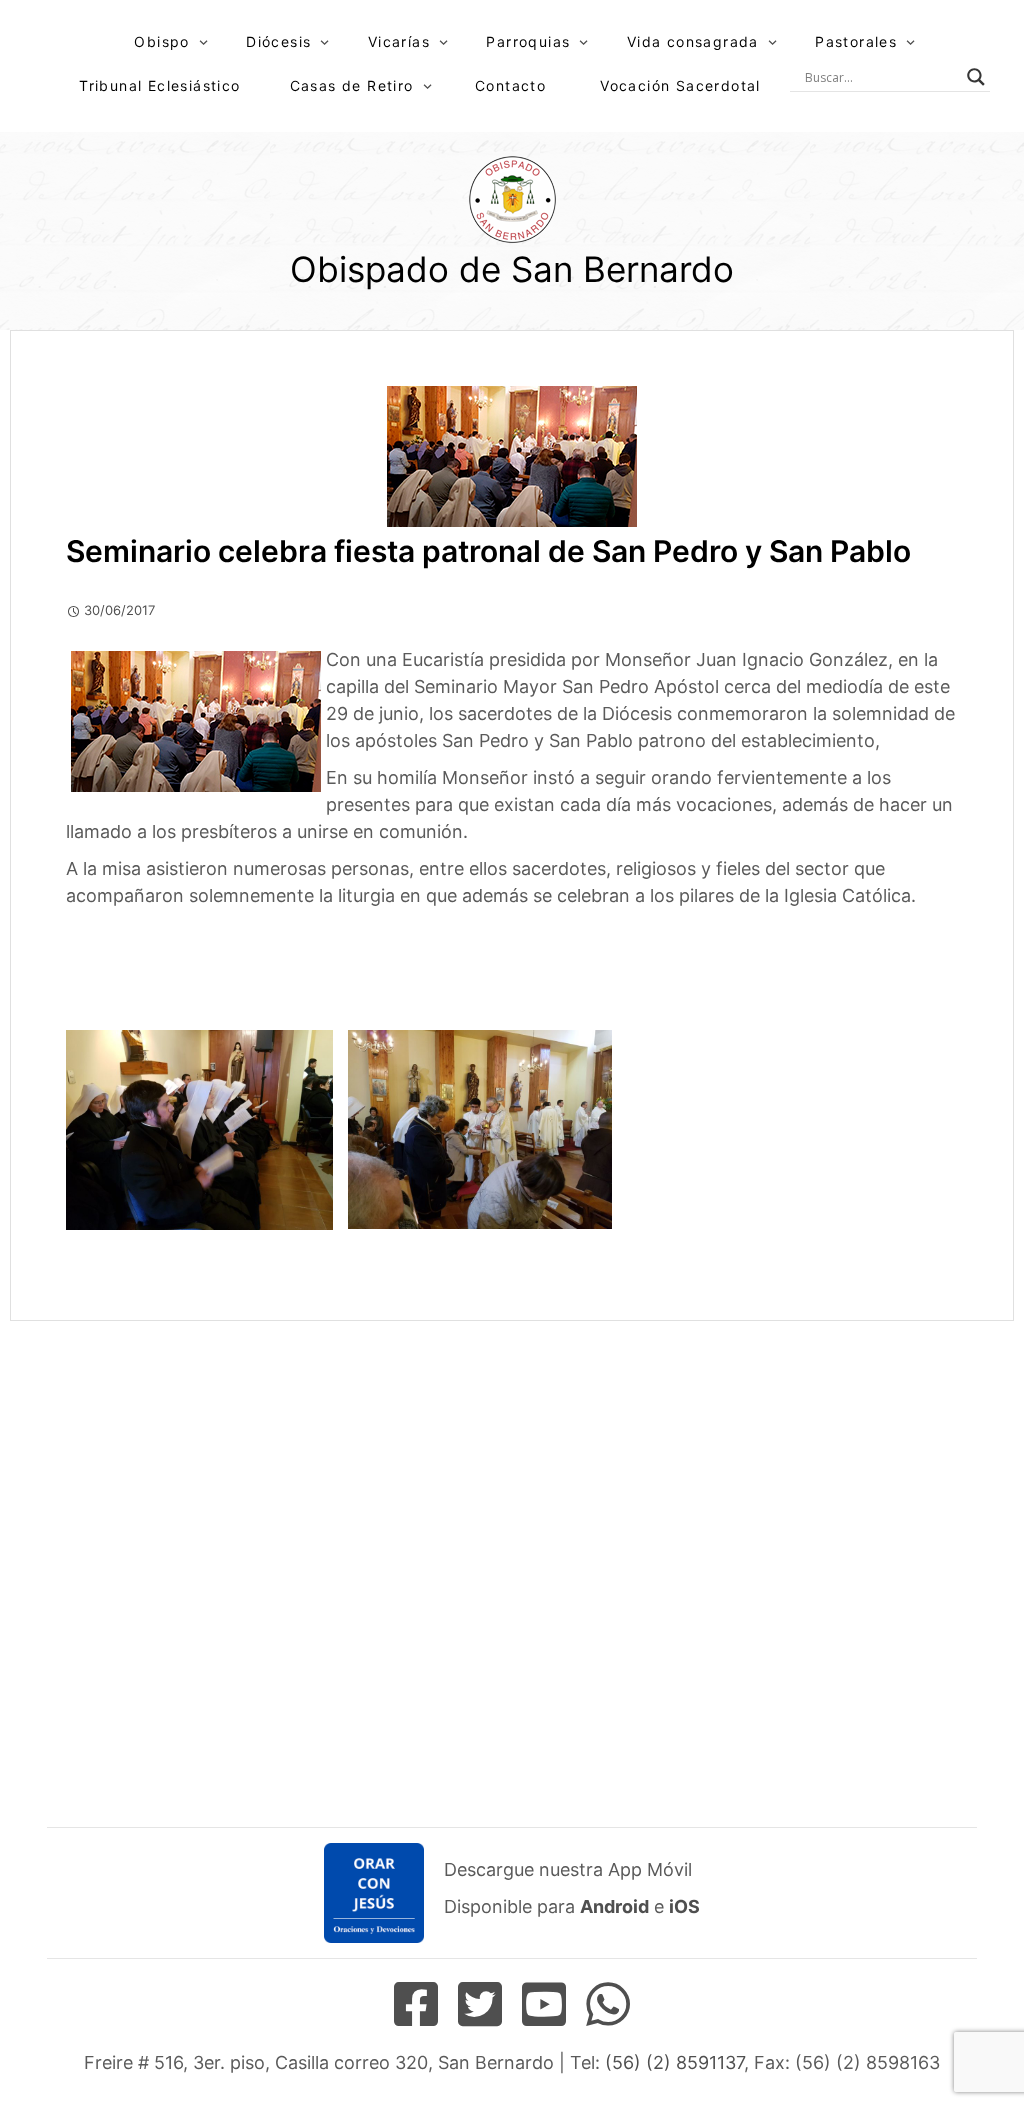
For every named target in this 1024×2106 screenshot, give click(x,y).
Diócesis (278, 41)
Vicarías (399, 41)
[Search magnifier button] (976, 77)
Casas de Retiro (352, 85)
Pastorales (856, 41)
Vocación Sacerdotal (680, 85)
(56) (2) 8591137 (674, 2062)
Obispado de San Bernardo (512, 269)
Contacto (510, 85)
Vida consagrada (693, 41)
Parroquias (528, 41)
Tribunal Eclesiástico (159, 85)
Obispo (161, 41)
